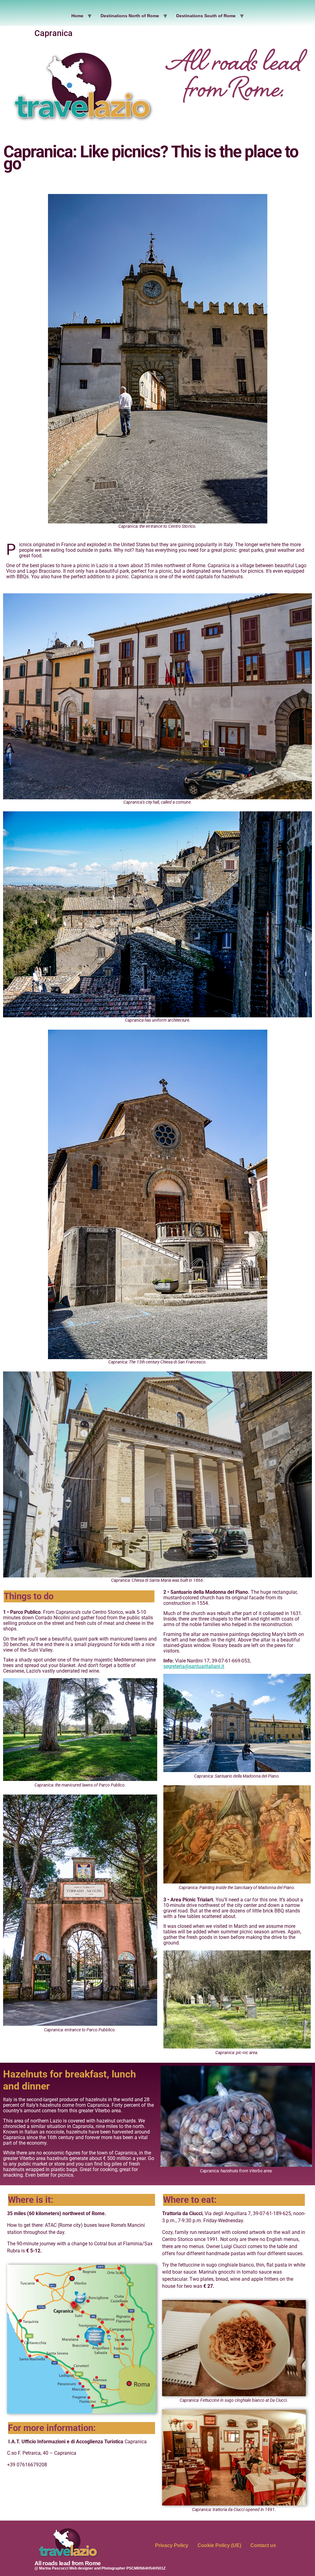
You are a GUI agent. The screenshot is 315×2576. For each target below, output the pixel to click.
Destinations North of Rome (130, 16)
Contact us (263, 2545)
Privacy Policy (172, 2545)
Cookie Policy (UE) (219, 2545)
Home (77, 16)
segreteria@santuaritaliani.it (194, 1666)
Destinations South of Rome (206, 16)
